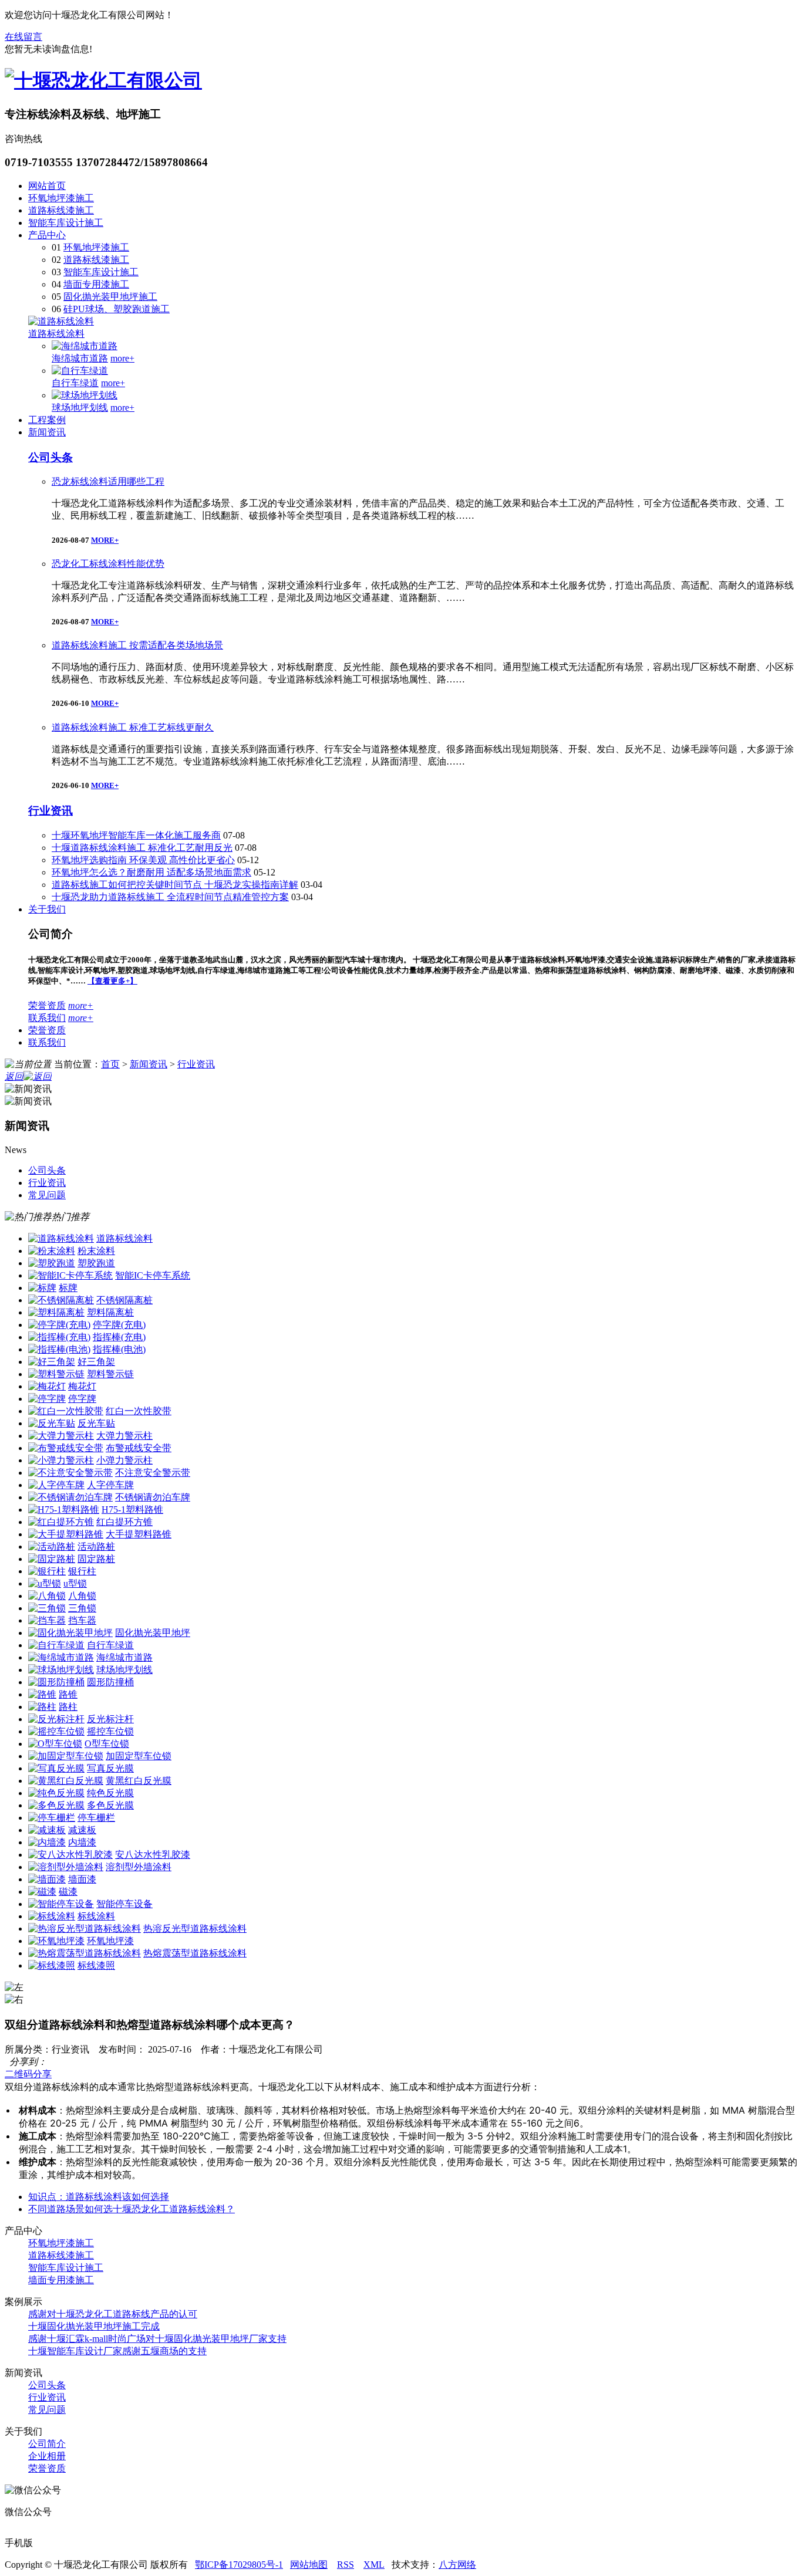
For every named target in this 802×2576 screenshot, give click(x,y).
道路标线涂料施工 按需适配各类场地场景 (137, 645)
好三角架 (96, 1362)
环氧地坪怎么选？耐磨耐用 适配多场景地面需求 (151, 872)
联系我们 (47, 1018)
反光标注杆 (110, 1719)
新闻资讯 (47, 432)
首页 (110, 1064)
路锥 (68, 1694)
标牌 (68, 1288)
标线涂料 (96, 1916)
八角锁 (82, 1596)
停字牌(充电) (119, 1325)
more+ (122, 358)
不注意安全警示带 (153, 1473)
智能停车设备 (124, 1904)
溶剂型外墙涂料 (139, 1867)
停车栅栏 (96, 1818)
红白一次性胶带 (139, 1411)
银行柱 (82, 1571)
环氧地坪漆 (110, 1941)
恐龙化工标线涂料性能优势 (108, 564)
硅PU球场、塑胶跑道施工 (117, 309)
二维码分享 (28, 2074)
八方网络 (457, 2565)
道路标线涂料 (56, 334)
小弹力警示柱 (124, 1460)
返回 (14, 1076)
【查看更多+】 (112, 981)
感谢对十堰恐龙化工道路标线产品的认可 (113, 2314)
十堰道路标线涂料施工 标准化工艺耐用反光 (142, 848)
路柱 (68, 1707)
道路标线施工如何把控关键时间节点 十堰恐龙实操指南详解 (175, 885)
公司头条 (50, 457)
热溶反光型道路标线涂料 (195, 1928)
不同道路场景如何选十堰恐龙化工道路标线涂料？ (132, 2209)
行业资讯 (50, 811)
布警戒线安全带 (139, 1448)
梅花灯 (82, 1386)
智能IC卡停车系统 (153, 1275)
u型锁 (75, 1583)
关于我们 (47, 909)
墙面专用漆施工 (96, 284)
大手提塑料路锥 (139, 1534)
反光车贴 (96, 1423)
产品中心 (47, 235)
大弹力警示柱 (124, 1436)
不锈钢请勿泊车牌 (153, 1497)
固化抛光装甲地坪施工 (110, 297)
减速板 (82, 1830)
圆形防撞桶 (110, 1682)
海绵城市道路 (80, 358)
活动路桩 (96, 1546)
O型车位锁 (107, 1744)
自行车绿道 (75, 383)
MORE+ (105, 540)
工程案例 (47, 420)
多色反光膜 (110, 1805)
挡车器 (82, 1620)
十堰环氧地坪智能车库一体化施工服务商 (136, 835)
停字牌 (82, 1399)
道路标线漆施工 (61, 210)
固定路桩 (96, 1559)
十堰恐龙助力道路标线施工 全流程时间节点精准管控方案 (170, 897)
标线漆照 (96, 1965)
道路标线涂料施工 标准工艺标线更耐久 (133, 727)
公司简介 (47, 2444)
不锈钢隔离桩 (124, 1300)
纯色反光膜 (110, 1793)
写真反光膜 (110, 1768)
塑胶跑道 (96, 1263)
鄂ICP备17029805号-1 (239, 2565)
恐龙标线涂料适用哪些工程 (108, 481)
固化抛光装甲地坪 (153, 1633)
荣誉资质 (47, 1005)
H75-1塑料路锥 (132, 1510)
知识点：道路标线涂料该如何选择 (99, 2197)
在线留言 (23, 37)
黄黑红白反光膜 (139, 1781)
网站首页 (47, 186)
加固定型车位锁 (139, 1756)
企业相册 (47, 2456)
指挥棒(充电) (119, 1337)
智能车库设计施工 (66, 223)
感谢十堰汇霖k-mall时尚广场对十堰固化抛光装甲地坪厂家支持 (157, 2339)
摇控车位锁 (110, 1731)
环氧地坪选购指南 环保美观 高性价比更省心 (143, 860)
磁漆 (68, 1892)
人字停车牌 (110, 1485)
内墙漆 (82, 1842)
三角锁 (82, 1608)
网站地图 (309, 2565)
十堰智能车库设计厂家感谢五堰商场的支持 (117, 2351)
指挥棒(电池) (119, 1349)
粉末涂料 (96, 1251)
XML (374, 2565)
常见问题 (47, 2410)
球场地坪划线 (80, 408)
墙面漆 (82, 1879)
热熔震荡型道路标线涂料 (195, 1953)
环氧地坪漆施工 (61, 198)
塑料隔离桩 (110, 1312)
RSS (346, 2565)
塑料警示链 (110, 1374)
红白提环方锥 (124, 1522)
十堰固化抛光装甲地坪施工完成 (94, 2326)
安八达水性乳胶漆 (153, 1855)
